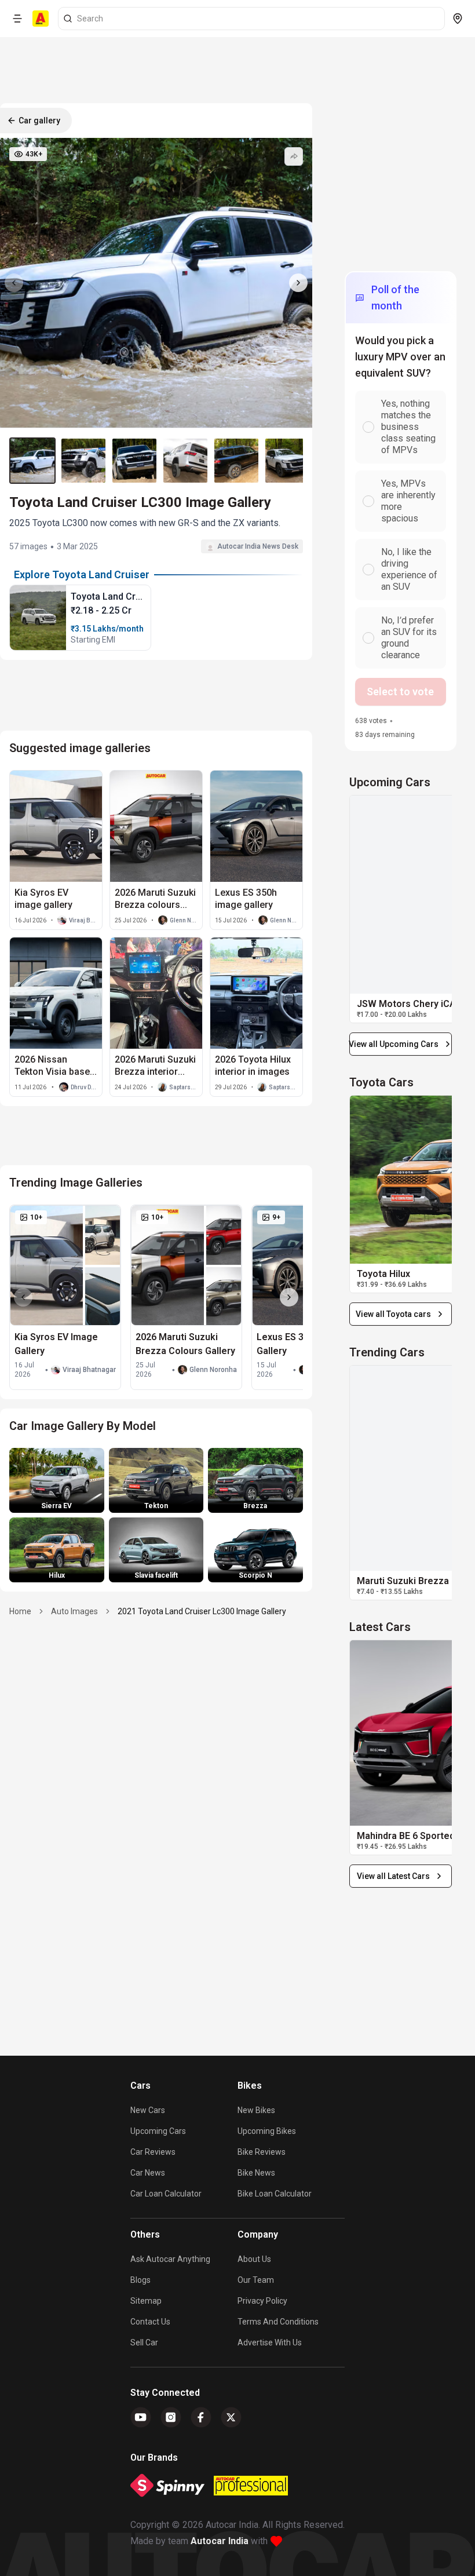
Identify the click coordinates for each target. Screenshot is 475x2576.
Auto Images (74, 1611)
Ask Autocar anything (170, 2259)
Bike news (256, 2173)
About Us (254, 2259)
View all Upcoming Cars (394, 1044)
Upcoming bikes (267, 2131)
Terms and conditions (278, 2322)
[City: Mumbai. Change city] (458, 19)
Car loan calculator (166, 2194)
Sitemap (146, 2301)
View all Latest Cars (393, 1876)
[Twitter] (231, 2417)
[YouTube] (141, 2417)
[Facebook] (201, 2417)
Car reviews (153, 2152)
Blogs (140, 2280)
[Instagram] (171, 2417)
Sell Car (144, 2343)
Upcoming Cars (158, 2131)
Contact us (150, 2322)
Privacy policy (262, 2301)
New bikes (256, 2110)
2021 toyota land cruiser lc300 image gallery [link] (202, 1611)
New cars (148, 2110)
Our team (256, 2280)
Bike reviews (262, 2152)
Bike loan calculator (275, 2194)
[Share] (294, 156)
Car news (148, 2173)
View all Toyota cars (393, 1314)
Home (20, 1611)
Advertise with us (270, 2343)
